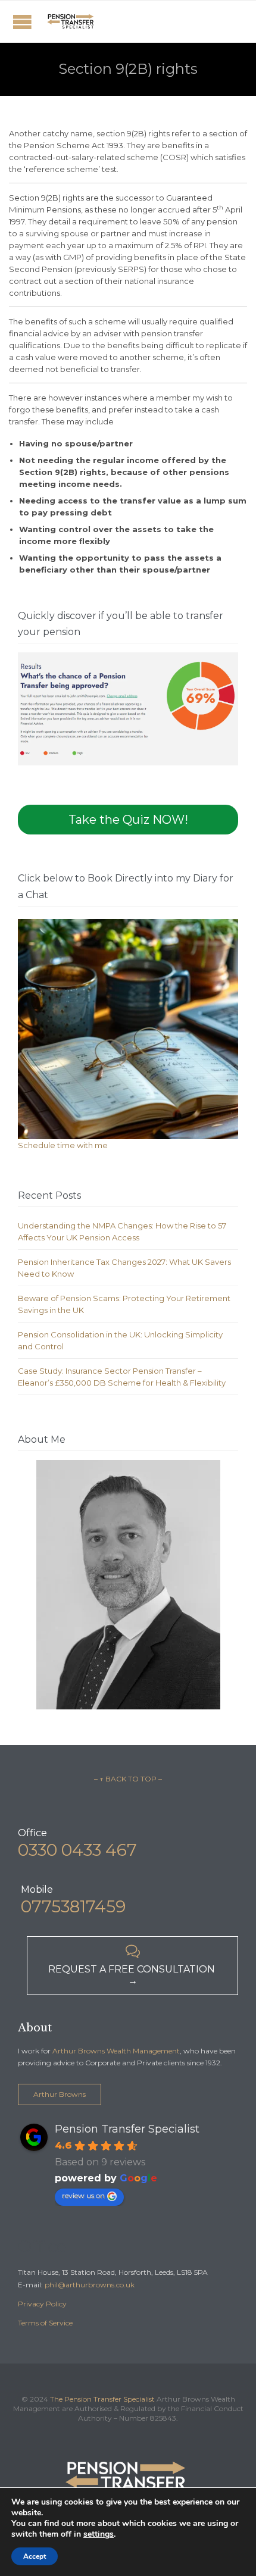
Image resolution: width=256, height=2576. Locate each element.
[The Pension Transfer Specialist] (71, 21)
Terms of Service (45, 2323)
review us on (83, 2195)
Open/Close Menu (22, 22)
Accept (35, 2556)
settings (99, 2534)
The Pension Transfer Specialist (102, 2399)
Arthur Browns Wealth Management (116, 2051)
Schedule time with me (63, 1145)
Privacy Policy (42, 2304)
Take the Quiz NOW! (128, 820)
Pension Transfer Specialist (127, 2129)
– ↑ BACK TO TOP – (128, 1779)
